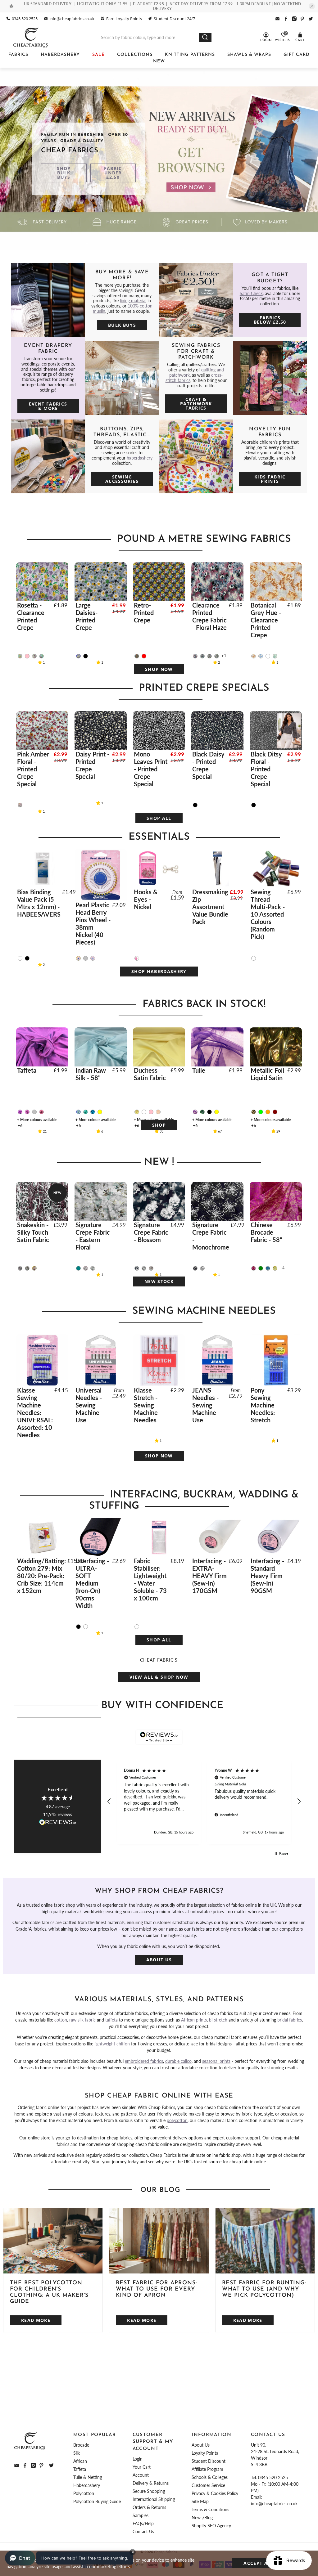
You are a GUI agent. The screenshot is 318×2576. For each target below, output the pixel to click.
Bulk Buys (122, 325)
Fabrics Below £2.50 (270, 320)
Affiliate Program (207, 2469)
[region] (204, 1802)
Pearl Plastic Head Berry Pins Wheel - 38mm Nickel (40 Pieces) (93, 923)
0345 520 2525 (25, 19)
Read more (36, 2320)
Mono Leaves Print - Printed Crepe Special (151, 769)
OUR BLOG (160, 2190)
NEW (159, 61)
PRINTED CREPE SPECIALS (204, 688)
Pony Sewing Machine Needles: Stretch (263, 1405)
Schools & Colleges (210, 2477)
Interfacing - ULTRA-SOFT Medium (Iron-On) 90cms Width (92, 1583)
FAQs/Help (143, 2523)
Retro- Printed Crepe (144, 613)
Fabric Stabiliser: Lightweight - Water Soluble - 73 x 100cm (150, 1579)
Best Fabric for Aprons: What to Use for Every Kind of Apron (156, 2289)
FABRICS (18, 55)
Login (138, 2459)
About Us (159, 1960)
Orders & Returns (149, 2507)
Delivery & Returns (151, 2483)
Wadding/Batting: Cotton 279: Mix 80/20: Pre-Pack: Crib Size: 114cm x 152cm (41, 1576)
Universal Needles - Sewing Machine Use (89, 1405)
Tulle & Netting (88, 2477)
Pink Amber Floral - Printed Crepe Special (33, 769)
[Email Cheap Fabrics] (277, 19)
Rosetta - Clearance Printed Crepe (31, 616)
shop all (159, 818)
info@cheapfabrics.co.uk (72, 19)
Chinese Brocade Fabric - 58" (266, 1232)
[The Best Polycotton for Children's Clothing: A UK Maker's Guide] (53, 2241)
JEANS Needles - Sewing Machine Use (205, 1405)
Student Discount (209, 2461)
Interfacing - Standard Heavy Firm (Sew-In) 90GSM (267, 1576)
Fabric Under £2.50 (113, 173)
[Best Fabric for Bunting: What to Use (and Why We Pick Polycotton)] (265, 2241)
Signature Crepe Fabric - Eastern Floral (93, 1236)
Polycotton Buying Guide (97, 2501)
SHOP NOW (159, 669)
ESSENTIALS (161, 837)
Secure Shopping (149, 2491)
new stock (159, 1281)
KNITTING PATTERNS (190, 55)
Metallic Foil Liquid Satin (267, 1074)
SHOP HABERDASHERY (159, 971)
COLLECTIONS (135, 55)
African (80, 2461)
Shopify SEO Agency (211, 2526)
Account (141, 2475)
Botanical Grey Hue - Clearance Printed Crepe (266, 620)
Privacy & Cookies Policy (215, 2493)
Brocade (81, 2445)
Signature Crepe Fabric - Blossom (151, 1232)
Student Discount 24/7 (174, 19)
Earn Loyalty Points (124, 19)
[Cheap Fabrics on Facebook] (286, 19)
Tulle (199, 1070)
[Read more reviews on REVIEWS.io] (58, 1823)
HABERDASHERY (60, 55)
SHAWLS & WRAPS (249, 55)
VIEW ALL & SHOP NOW (159, 1677)
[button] (110, 1802)
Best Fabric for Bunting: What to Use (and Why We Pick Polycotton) (264, 2289)
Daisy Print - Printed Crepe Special (92, 765)
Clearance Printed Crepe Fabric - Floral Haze (209, 616)
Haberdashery (87, 2485)
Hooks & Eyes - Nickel (146, 899)
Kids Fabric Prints (270, 479)
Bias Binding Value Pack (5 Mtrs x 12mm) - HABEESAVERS (39, 903)
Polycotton (84, 2493)
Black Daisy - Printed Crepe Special (208, 765)
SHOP (159, 1125)
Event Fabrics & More (48, 406)
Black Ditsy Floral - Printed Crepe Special (266, 769)
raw (82, 2020)
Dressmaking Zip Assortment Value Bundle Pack (210, 907)
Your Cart (142, 2467)
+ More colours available (37, 1120)
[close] (312, 6)
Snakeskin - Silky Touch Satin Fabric (33, 1232)
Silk (77, 2453)
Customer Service (208, 2485)
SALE (98, 55)
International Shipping (154, 2499)
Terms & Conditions (210, 2509)
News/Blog (202, 2518)
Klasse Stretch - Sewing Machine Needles (146, 1405)
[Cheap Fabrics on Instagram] (294, 19)
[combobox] (148, 38)
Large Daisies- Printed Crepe (86, 616)
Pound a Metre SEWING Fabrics (204, 539)
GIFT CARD (297, 55)
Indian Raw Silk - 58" (91, 1074)
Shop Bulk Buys (64, 173)
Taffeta (27, 1070)
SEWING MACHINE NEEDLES (204, 1311)
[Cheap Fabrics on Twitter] (311, 19)
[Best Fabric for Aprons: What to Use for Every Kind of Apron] (159, 2241)
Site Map (200, 2501)
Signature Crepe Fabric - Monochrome (211, 1236)
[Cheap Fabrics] (31, 38)
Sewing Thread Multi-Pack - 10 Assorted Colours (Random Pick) (268, 914)
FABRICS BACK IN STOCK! (204, 1004)
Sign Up (205, 2395)
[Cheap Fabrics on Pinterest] (302, 19)
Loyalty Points (205, 2453)
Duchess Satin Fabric (150, 1074)
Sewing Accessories (122, 479)
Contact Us (143, 2531)
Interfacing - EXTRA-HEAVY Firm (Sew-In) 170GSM (209, 1576)
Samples (141, 2515)
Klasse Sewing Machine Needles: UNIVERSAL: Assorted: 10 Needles (35, 1412)
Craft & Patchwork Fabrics (196, 404)
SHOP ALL (159, 1640)
